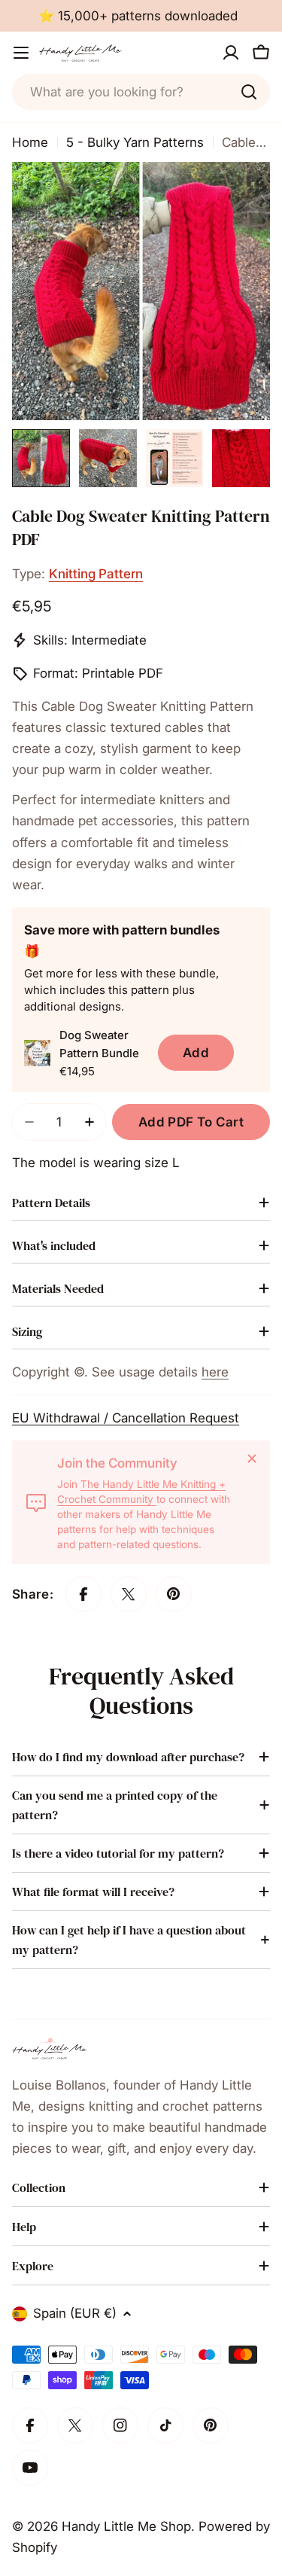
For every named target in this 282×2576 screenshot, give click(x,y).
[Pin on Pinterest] (174, 1594)
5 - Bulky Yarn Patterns (135, 142)
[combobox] (141, 92)
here (215, 1372)
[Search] (249, 92)
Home (30, 142)
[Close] (252, 1459)
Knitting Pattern (96, 574)
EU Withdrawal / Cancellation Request (126, 1418)
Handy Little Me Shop (126, 2526)
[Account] (231, 53)
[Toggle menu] (21, 53)
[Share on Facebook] (83, 1594)
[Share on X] (129, 1594)
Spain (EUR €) (75, 2313)
